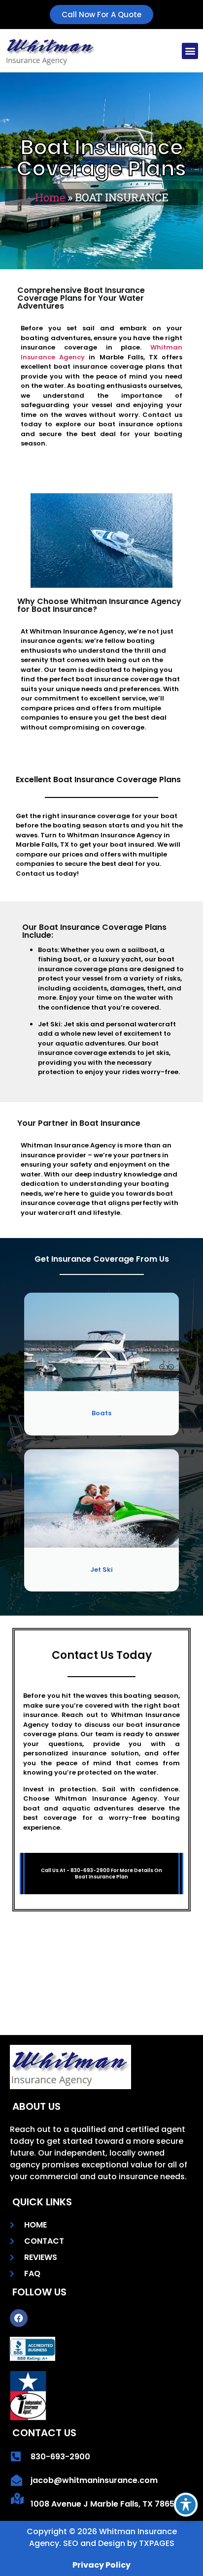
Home (50, 197)
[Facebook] (19, 2318)
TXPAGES (157, 2543)
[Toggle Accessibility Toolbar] (186, 2505)
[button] (190, 51)
